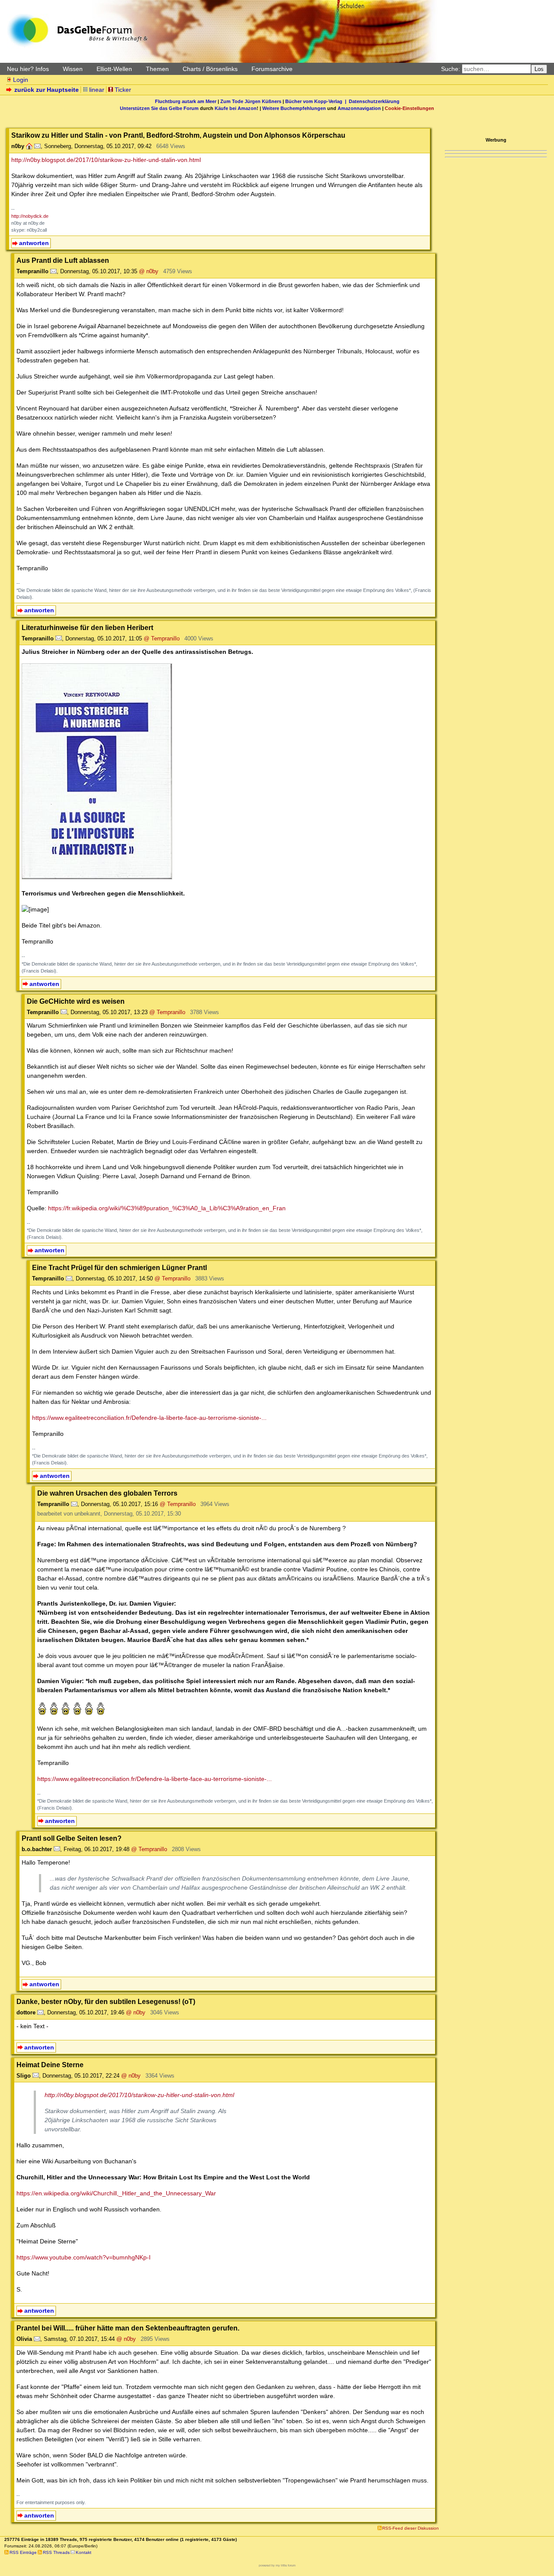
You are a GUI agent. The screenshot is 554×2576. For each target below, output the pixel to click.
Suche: (451, 69)
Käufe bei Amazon (236, 108)
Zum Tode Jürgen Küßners (251, 101)
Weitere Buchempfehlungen (294, 108)
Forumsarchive (272, 69)
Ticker (123, 90)
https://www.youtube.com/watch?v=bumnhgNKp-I (84, 2257)
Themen (157, 69)
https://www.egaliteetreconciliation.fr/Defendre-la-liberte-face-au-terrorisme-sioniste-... (149, 1418)
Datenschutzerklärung (374, 101)
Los (539, 69)
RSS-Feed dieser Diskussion (411, 2528)
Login (21, 80)
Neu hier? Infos (28, 69)
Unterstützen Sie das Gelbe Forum (159, 108)
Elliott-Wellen (114, 69)
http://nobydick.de (30, 216)
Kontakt (84, 2552)
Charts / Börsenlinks (210, 69)
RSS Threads (56, 2552)
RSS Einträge (23, 2552)
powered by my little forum (277, 2565)
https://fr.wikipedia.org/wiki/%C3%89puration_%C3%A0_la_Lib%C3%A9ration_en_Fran (167, 1208)
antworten (34, 243)
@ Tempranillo (162, 638)
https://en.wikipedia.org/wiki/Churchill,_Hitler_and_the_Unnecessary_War (116, 2193)
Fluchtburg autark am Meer (186, 101)
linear (97, 90)
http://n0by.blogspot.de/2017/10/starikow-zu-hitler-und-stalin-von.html (106, 160)
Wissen (73, 69)
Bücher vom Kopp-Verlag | (317, 101)
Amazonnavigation (359, 108)
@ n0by (149, 271)
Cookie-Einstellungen (409, 108)
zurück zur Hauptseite (47, 90)
